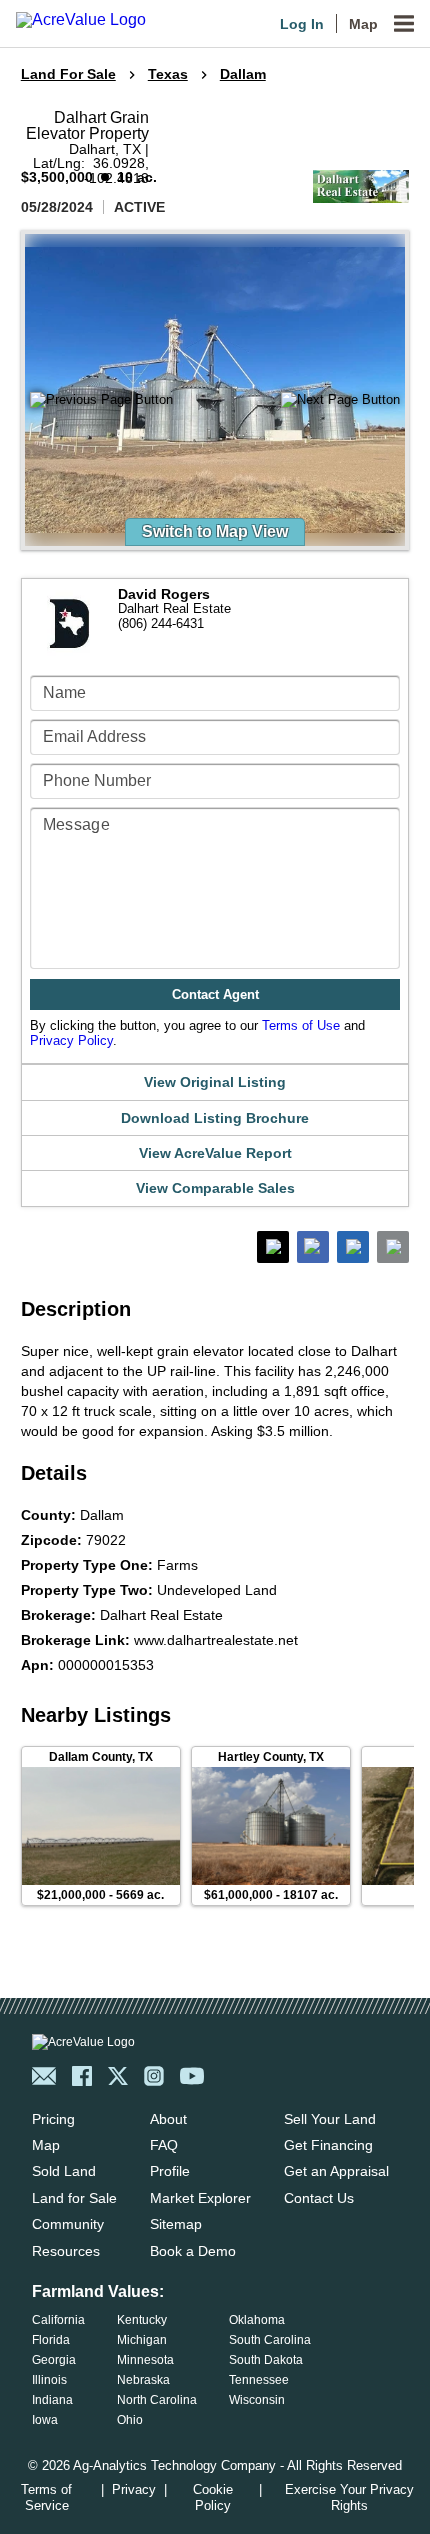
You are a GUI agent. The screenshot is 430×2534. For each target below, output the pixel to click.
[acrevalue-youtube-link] (192, 2076)
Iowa (45, 2420)
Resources (66, 2251)
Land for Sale (74, 2198)
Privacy (134, 2489)
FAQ (164, 2145)
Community (68, 2224)
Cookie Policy (213, 2497)
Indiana (52, 2400)
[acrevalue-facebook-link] (82, 2076)
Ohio (130, 2420)
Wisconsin (257, 2400)
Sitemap (176, 2224)
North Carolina (157, 2400)
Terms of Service (46, 2497)
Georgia (54, 2360)
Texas (168, 74)
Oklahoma (257, 2320)
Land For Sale (68, 74)
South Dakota (266, 2360)
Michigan (142, 2340)
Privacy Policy (71, 1040)
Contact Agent (215, 994)
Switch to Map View (215, 531)
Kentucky (142, 2320)
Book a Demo (193, 2251)
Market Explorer (200, 2198)
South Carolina (270, 2340)
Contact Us (319, 2198)
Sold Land (64, 2171)
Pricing (53, 2119)
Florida (51, 2340)
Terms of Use (301, 1025)
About (168, 2119)
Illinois (49, 2380)
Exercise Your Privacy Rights (349, 2497)
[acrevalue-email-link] (44, 2076)
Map (363, 24)
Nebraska (143, 2380)
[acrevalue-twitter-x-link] (118, 2076)
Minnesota (145, 2360)
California (58, 2320)
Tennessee (259, 2380)
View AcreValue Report (215, 1153)
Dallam (243, 74)
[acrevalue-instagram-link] (154, 2076)
